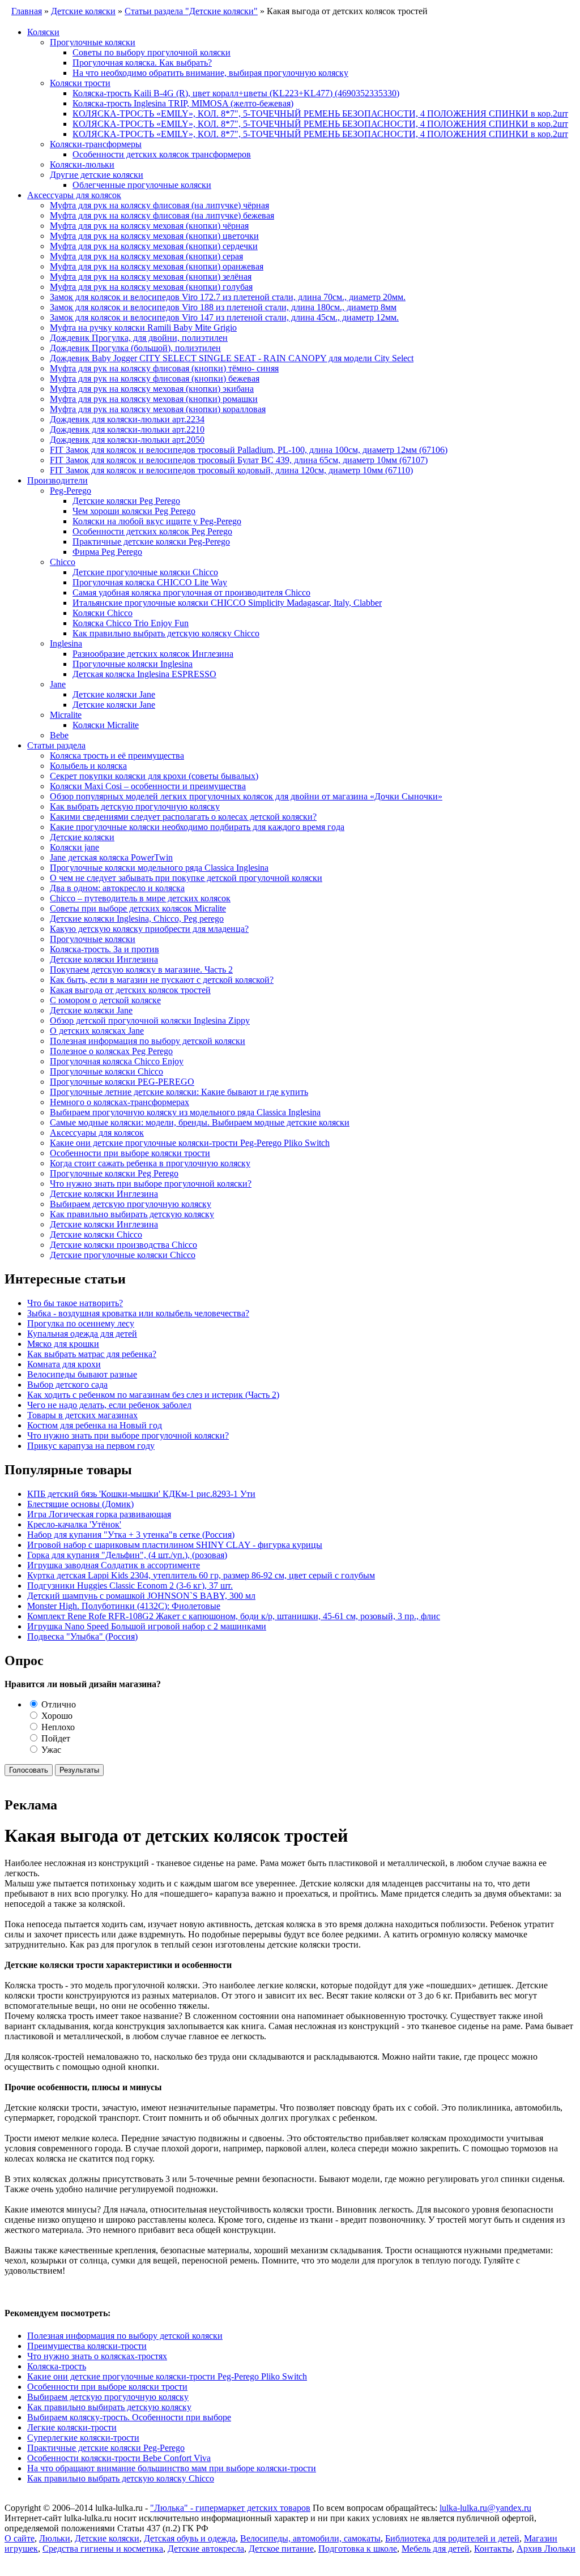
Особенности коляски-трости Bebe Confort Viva (119, 2458)
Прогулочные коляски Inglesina (133, 664)
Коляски (43, 32)
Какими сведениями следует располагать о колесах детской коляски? (183, 817)
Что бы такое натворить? (75, 1303)
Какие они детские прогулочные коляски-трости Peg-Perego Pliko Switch (190, 1143)
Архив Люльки (546, 2549)
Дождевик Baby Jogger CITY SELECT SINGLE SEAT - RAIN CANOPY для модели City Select (232, 358)
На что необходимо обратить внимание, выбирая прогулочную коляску (210, 73)
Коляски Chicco (103, 613)
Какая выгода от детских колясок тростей (130, 990)
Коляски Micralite (106, 725)
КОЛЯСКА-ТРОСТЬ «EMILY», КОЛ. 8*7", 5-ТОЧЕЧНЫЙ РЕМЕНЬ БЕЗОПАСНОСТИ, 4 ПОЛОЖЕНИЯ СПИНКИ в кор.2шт (320, 114)
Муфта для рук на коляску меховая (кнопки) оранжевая (157, 266)
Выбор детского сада (67, 1385)
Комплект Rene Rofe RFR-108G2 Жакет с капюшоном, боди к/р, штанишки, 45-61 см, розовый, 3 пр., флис (234, 1616)
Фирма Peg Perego (107, 552)
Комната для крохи (64, 1364)
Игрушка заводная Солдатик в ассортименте (114, 1565)
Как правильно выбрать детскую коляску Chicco (166, 633)
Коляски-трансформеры (96, 144)
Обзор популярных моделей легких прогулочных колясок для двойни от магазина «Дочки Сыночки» (246, 796)
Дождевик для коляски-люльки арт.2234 (127, 419)
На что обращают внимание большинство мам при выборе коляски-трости (172, 2468)
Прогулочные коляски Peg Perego (114, 1173)
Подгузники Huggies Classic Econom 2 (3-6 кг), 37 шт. (130, 1586)
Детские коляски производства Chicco (123, 1245)
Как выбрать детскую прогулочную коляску (135, 806)
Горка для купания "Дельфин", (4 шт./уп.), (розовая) (127, 1555)
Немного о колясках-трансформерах (120, 1102)
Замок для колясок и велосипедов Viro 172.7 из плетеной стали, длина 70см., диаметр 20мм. (228, 297)
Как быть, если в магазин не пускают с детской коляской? (162, 980)
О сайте (20, 2538)
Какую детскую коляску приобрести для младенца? (149, 929)
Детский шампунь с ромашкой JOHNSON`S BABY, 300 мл (141, 1596)
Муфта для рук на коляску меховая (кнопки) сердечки (154, 246)
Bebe (59, 735)
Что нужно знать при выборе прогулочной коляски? (151, 1184)
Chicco (63, 562)
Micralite (66, 715)
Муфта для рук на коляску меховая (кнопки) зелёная (151, 277)
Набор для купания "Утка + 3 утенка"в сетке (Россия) (131, 1535)
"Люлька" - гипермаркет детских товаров (230, 2508)
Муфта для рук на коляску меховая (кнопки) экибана (152, 389)
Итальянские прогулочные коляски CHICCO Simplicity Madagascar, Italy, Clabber (227, 603)
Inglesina (66, 643)
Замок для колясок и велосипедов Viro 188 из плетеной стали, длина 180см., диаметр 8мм (223, 307)
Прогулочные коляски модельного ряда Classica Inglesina (159, 868)
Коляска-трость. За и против (105, 949)
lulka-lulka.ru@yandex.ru (485, 2508)
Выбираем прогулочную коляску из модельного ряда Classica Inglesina (185, 1112)
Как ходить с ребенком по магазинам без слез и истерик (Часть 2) (153, 1395)
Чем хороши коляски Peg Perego (134, 511)
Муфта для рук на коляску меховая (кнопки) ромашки (154, 399)
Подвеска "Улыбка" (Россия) (82, 1636)
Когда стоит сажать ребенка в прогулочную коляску (150, 1163)
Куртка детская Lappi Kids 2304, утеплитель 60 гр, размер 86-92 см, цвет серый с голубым (201, 1575)
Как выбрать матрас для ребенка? (92, 1354)
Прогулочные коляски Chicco (106, 1071)
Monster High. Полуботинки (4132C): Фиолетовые (124, 1606)
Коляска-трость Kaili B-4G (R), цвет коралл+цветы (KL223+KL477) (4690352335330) (236, 93)
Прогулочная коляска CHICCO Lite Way (150, 582)
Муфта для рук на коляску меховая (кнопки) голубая (151, 287)
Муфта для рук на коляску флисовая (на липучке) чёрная (159, 205)
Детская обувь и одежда (190, 2538)
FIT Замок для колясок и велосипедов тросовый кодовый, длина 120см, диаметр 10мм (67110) (231, 470)
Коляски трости (80, 83)
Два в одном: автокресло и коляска (117, 888)
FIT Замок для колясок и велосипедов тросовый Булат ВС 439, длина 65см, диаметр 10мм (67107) (239, 460)
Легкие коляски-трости (72, 2427)
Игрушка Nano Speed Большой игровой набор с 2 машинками (147, 1626)
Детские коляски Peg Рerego (126, 501)
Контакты (493, 2549)
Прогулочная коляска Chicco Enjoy (117, 1061)
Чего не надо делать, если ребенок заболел (109, 1405)
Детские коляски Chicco (96, 1234)
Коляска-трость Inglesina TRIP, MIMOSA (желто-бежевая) (183, 103)
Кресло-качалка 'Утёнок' (74, 1524)
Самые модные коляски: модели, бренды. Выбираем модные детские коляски (200, 1122)
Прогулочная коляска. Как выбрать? (142, 63)
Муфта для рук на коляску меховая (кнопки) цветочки (154, 236)
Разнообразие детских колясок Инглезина (153, 654)
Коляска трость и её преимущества (117, 756)
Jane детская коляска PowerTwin (111, 857)
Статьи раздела (56, 745)
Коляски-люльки (82, 164)
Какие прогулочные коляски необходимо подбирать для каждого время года (197, 827)
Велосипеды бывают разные (82, 1374)
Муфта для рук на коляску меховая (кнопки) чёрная (149, 226)
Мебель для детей (436, 2549)
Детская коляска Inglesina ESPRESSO (144, 674)
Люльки (55, 2538)
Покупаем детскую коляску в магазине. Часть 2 (141, 970)
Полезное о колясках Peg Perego (111, 1051)
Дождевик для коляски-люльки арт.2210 (127, 429)
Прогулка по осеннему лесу (81, 1323)
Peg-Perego (71, 491)
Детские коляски (82, 837)
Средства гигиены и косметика (103, 2549)
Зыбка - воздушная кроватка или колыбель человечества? (138, 1313)
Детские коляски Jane (114, 694)
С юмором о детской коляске (105, 1000)
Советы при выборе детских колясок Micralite (138, 908)
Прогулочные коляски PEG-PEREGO (122, 1082)
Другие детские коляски (97, 175)
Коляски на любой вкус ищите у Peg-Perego (157, 521)
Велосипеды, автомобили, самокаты (310, 2538)
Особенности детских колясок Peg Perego (152, 531)
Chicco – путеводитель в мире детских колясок (140, 898)
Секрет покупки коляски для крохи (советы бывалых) (154, 776)
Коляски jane (74, 847)
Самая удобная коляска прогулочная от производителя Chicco (191, 592)
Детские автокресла (206, 2549)
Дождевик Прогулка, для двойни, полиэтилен (139, 338)
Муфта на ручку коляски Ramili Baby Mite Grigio (143, 328)
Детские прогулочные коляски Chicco (145, 572)
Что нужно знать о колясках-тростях (97, 2356)
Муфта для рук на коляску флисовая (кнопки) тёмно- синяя (164, 368)
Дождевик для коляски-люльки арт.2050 (127, 440)
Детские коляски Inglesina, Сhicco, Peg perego (137, 919)
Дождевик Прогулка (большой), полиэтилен (135, 348)
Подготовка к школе (358, 2549)
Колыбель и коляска (88, 766)
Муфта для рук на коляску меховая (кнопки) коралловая (158, 409)
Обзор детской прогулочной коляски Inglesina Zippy (150, 1020)
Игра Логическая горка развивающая (99, 1514)
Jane (58, 684)
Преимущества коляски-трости (87, 2346)
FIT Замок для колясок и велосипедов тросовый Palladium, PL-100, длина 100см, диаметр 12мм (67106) (249, 450)
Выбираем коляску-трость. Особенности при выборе (129, 2417)
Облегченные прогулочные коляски (142, 185)
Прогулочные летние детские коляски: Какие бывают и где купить (179, 1092)
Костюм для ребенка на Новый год (95, 1425)
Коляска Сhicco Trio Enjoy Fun (131, 623)
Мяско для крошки (63, 1344)
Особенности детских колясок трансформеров (162, 154)
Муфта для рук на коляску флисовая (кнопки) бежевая (155, 378)
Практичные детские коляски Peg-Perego (151, 542)
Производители (57, 480)
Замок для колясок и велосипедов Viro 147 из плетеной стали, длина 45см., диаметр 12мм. (224, 317)
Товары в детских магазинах (82, 1415)
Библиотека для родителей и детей (452, 2538)
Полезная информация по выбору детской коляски (148, 1041)
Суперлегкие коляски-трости (83, 2438)
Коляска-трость (57, 2366)
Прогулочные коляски (93, 42)
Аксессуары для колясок (74, 195)
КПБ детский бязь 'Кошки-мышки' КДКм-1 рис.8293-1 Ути (141, 1494)
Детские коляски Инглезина (104, 959)
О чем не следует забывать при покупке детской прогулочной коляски (186, 878)
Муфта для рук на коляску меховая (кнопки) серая (146, 256)
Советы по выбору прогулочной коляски (152, 52)
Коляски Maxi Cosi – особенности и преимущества (148, 786)
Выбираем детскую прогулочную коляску (131, 1204)
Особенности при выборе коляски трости (130, 1153)
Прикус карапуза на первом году (91, 1446)
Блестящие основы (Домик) (80, 1504)
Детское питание (281, 2549)
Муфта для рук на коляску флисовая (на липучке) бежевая (162, 215)
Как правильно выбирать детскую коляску (132, 1214)
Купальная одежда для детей (82, 1334)
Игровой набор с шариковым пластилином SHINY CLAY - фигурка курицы (175, 1545)
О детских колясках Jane (97, 1031)
